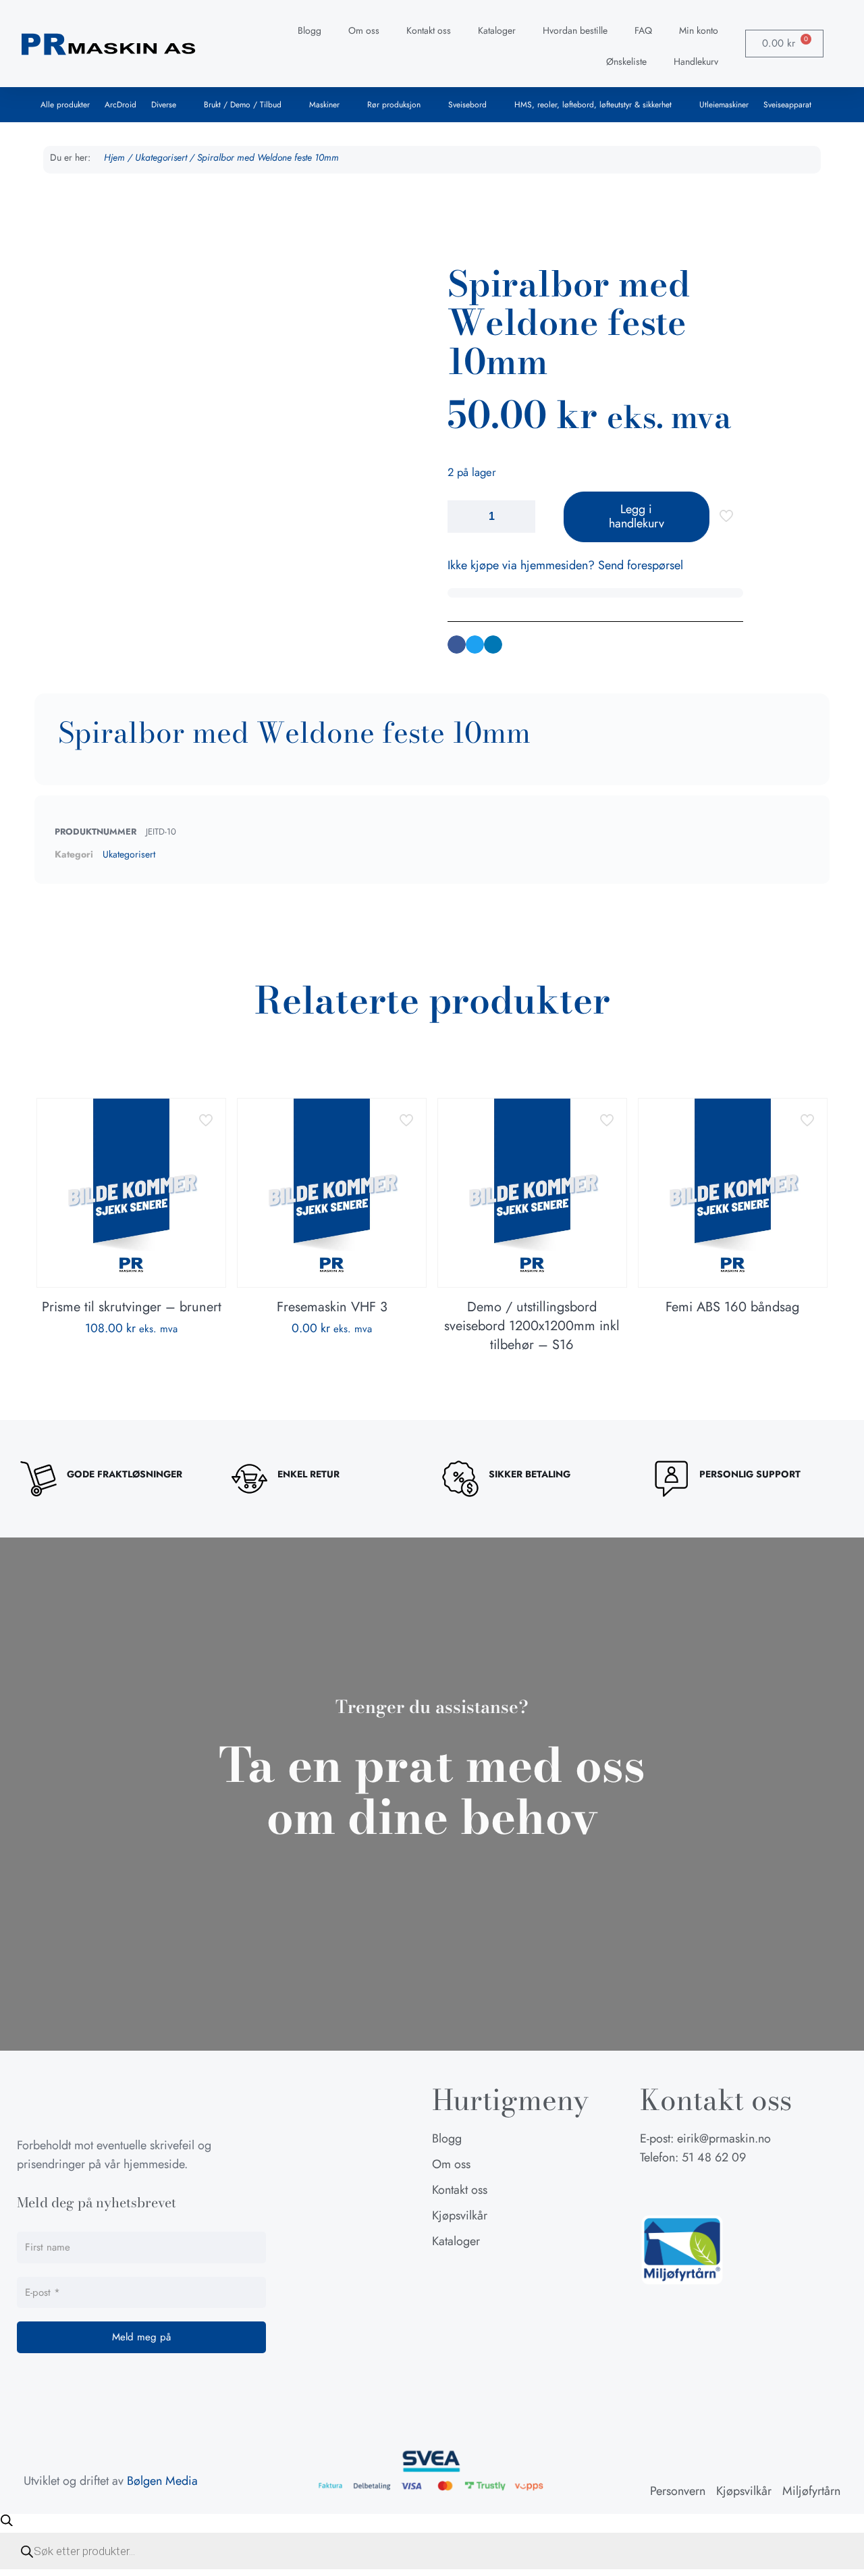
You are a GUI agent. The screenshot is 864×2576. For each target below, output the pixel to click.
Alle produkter (65, 105)
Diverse (164, 105)
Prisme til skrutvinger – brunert (132, 1307)
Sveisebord (467, 105)
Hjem (114, 157)
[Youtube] (718, 2190)
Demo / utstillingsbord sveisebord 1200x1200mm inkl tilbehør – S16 (532, 1326)
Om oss (364, 30)
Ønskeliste (626, 61)
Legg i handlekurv (637, 517)
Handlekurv (696, 61)
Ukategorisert (161, 157)
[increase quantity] (520, 517)
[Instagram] (684, 2190)
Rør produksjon (394, 105)
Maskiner (324, 105)
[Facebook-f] (650, 2190)
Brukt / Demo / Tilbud (243, 105)
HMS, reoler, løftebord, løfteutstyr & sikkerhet (593, 105)
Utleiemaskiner (724, 105)
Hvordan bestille (575, 30)
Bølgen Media (162, 2481)
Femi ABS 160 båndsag (732, 1307)
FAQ (643, 30)
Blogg (309, 30)
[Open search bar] (7, 2520)
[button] (457, 645)
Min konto (699, 30)
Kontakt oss (429, 30)
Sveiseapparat (787, 105)
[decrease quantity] (463, 517)
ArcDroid (120, 105)
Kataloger (497, 30)
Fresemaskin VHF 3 (332, 1307)
